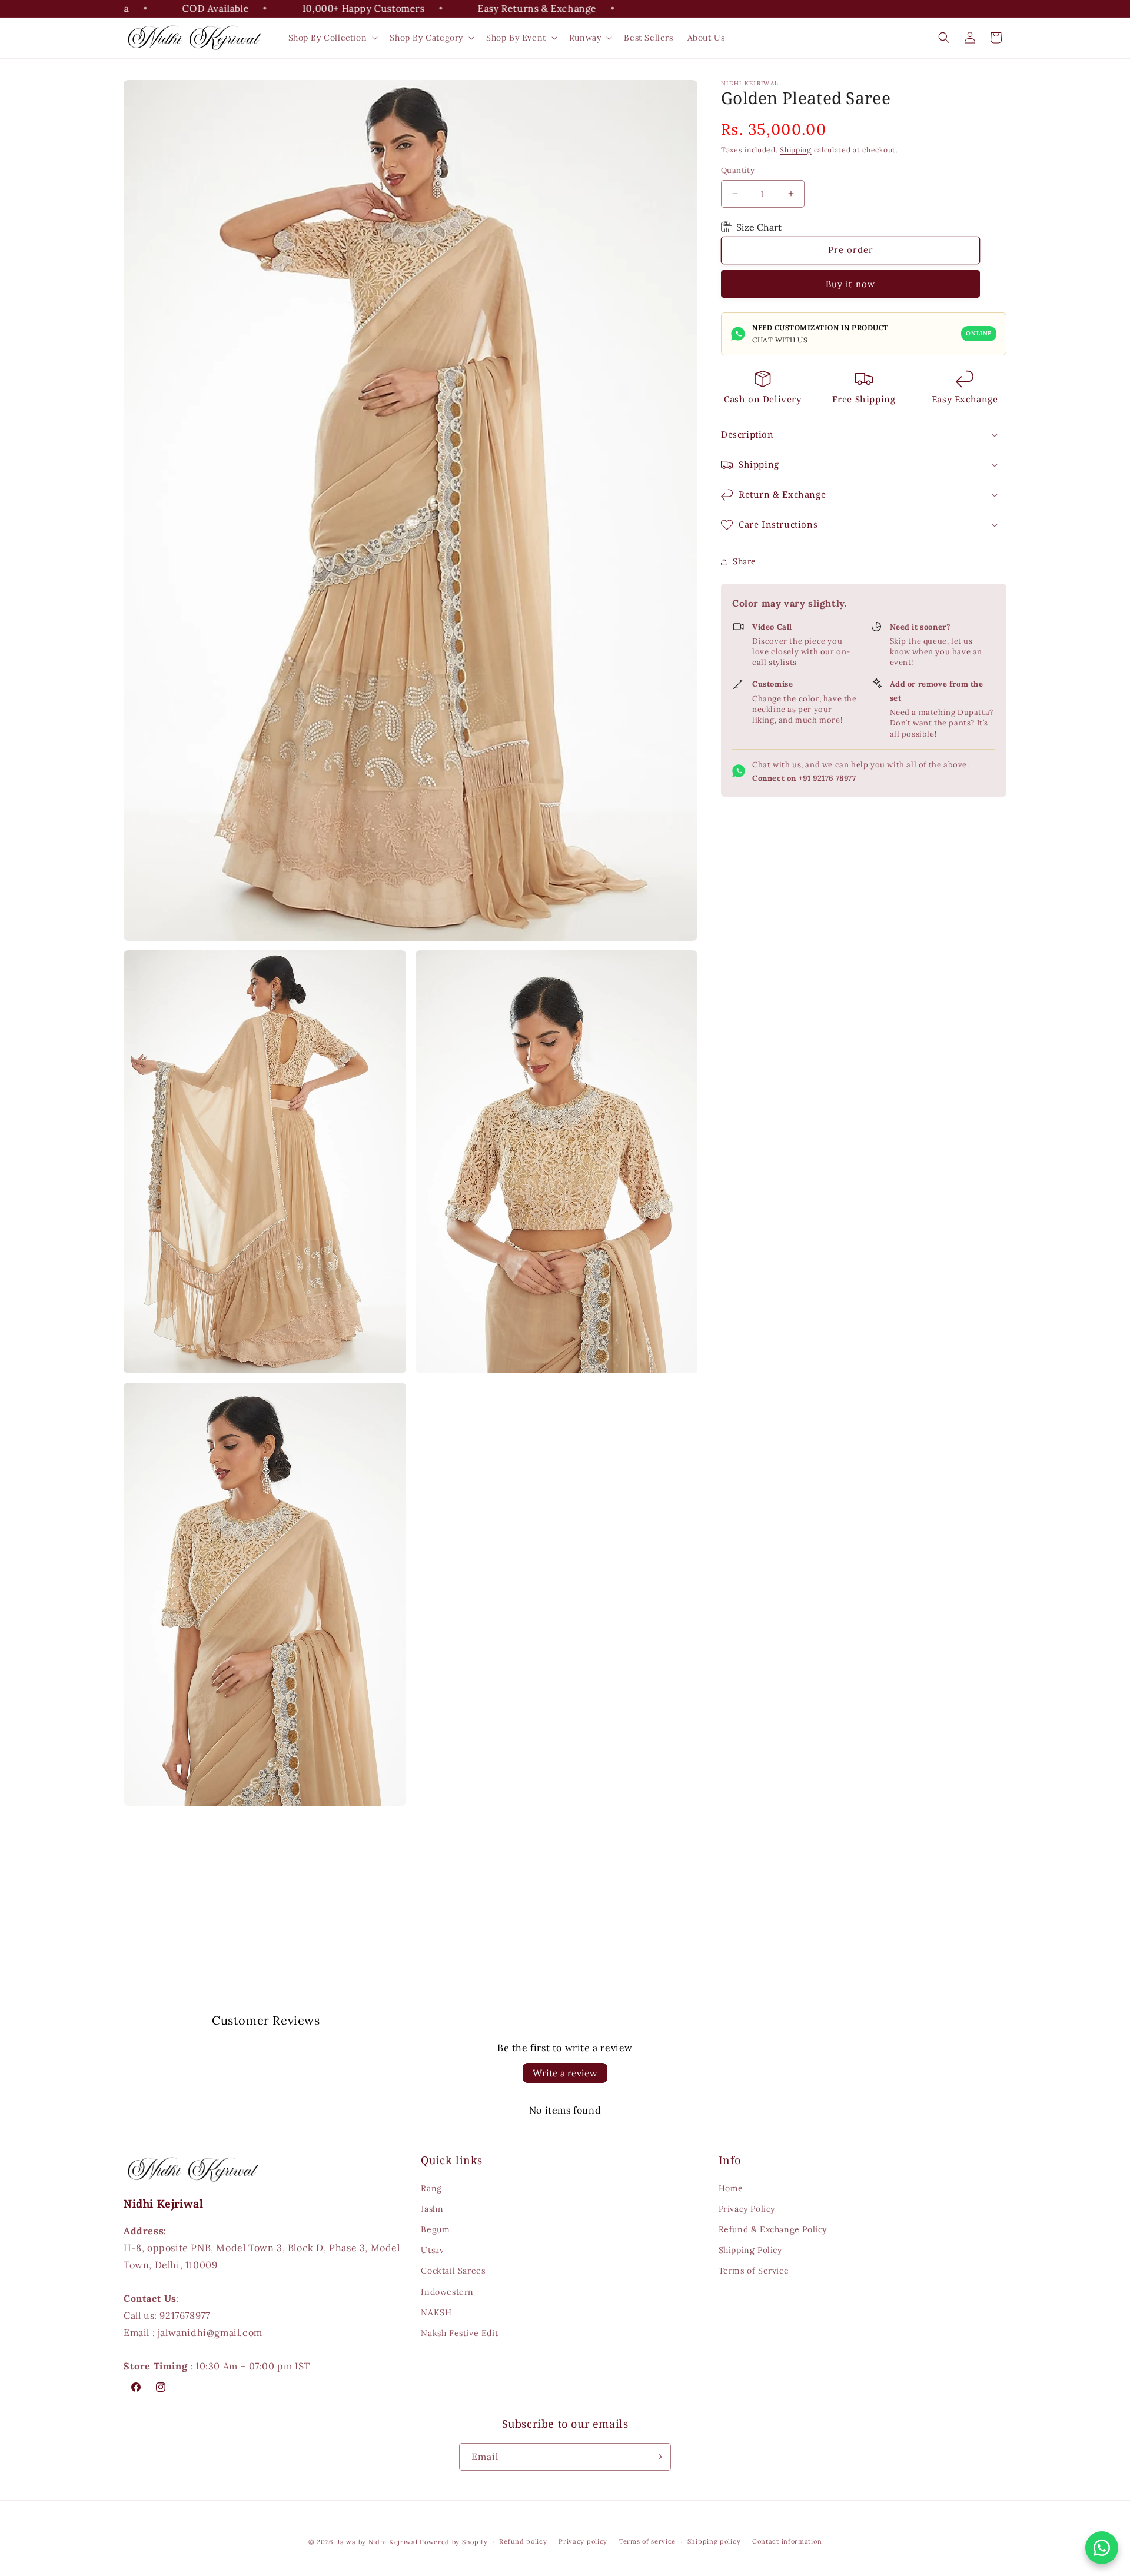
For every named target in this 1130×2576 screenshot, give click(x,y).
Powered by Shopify (454, 2542)
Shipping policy (714, 2541)
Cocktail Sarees (453, 2271)
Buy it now (850, 284)
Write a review (565, 2073)
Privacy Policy (747, 2209)
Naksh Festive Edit (459, 2333)
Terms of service (647, 2541)
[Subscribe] (657, 2457)
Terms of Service (754, 2271)
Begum (435, 2229)
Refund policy (523, 2541)
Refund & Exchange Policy (773, 2229)
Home (731, 2188)
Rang (431, 2188)
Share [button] (745, 561)
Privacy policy (583, 2541)
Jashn (432, 2209)
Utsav (432, 2250)
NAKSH (436, 2312)
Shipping (796, 150)
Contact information (787, 2541)
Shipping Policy (750, 2250)
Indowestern (447, 2292)
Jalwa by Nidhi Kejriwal (377, 2542)
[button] (332, 38)
